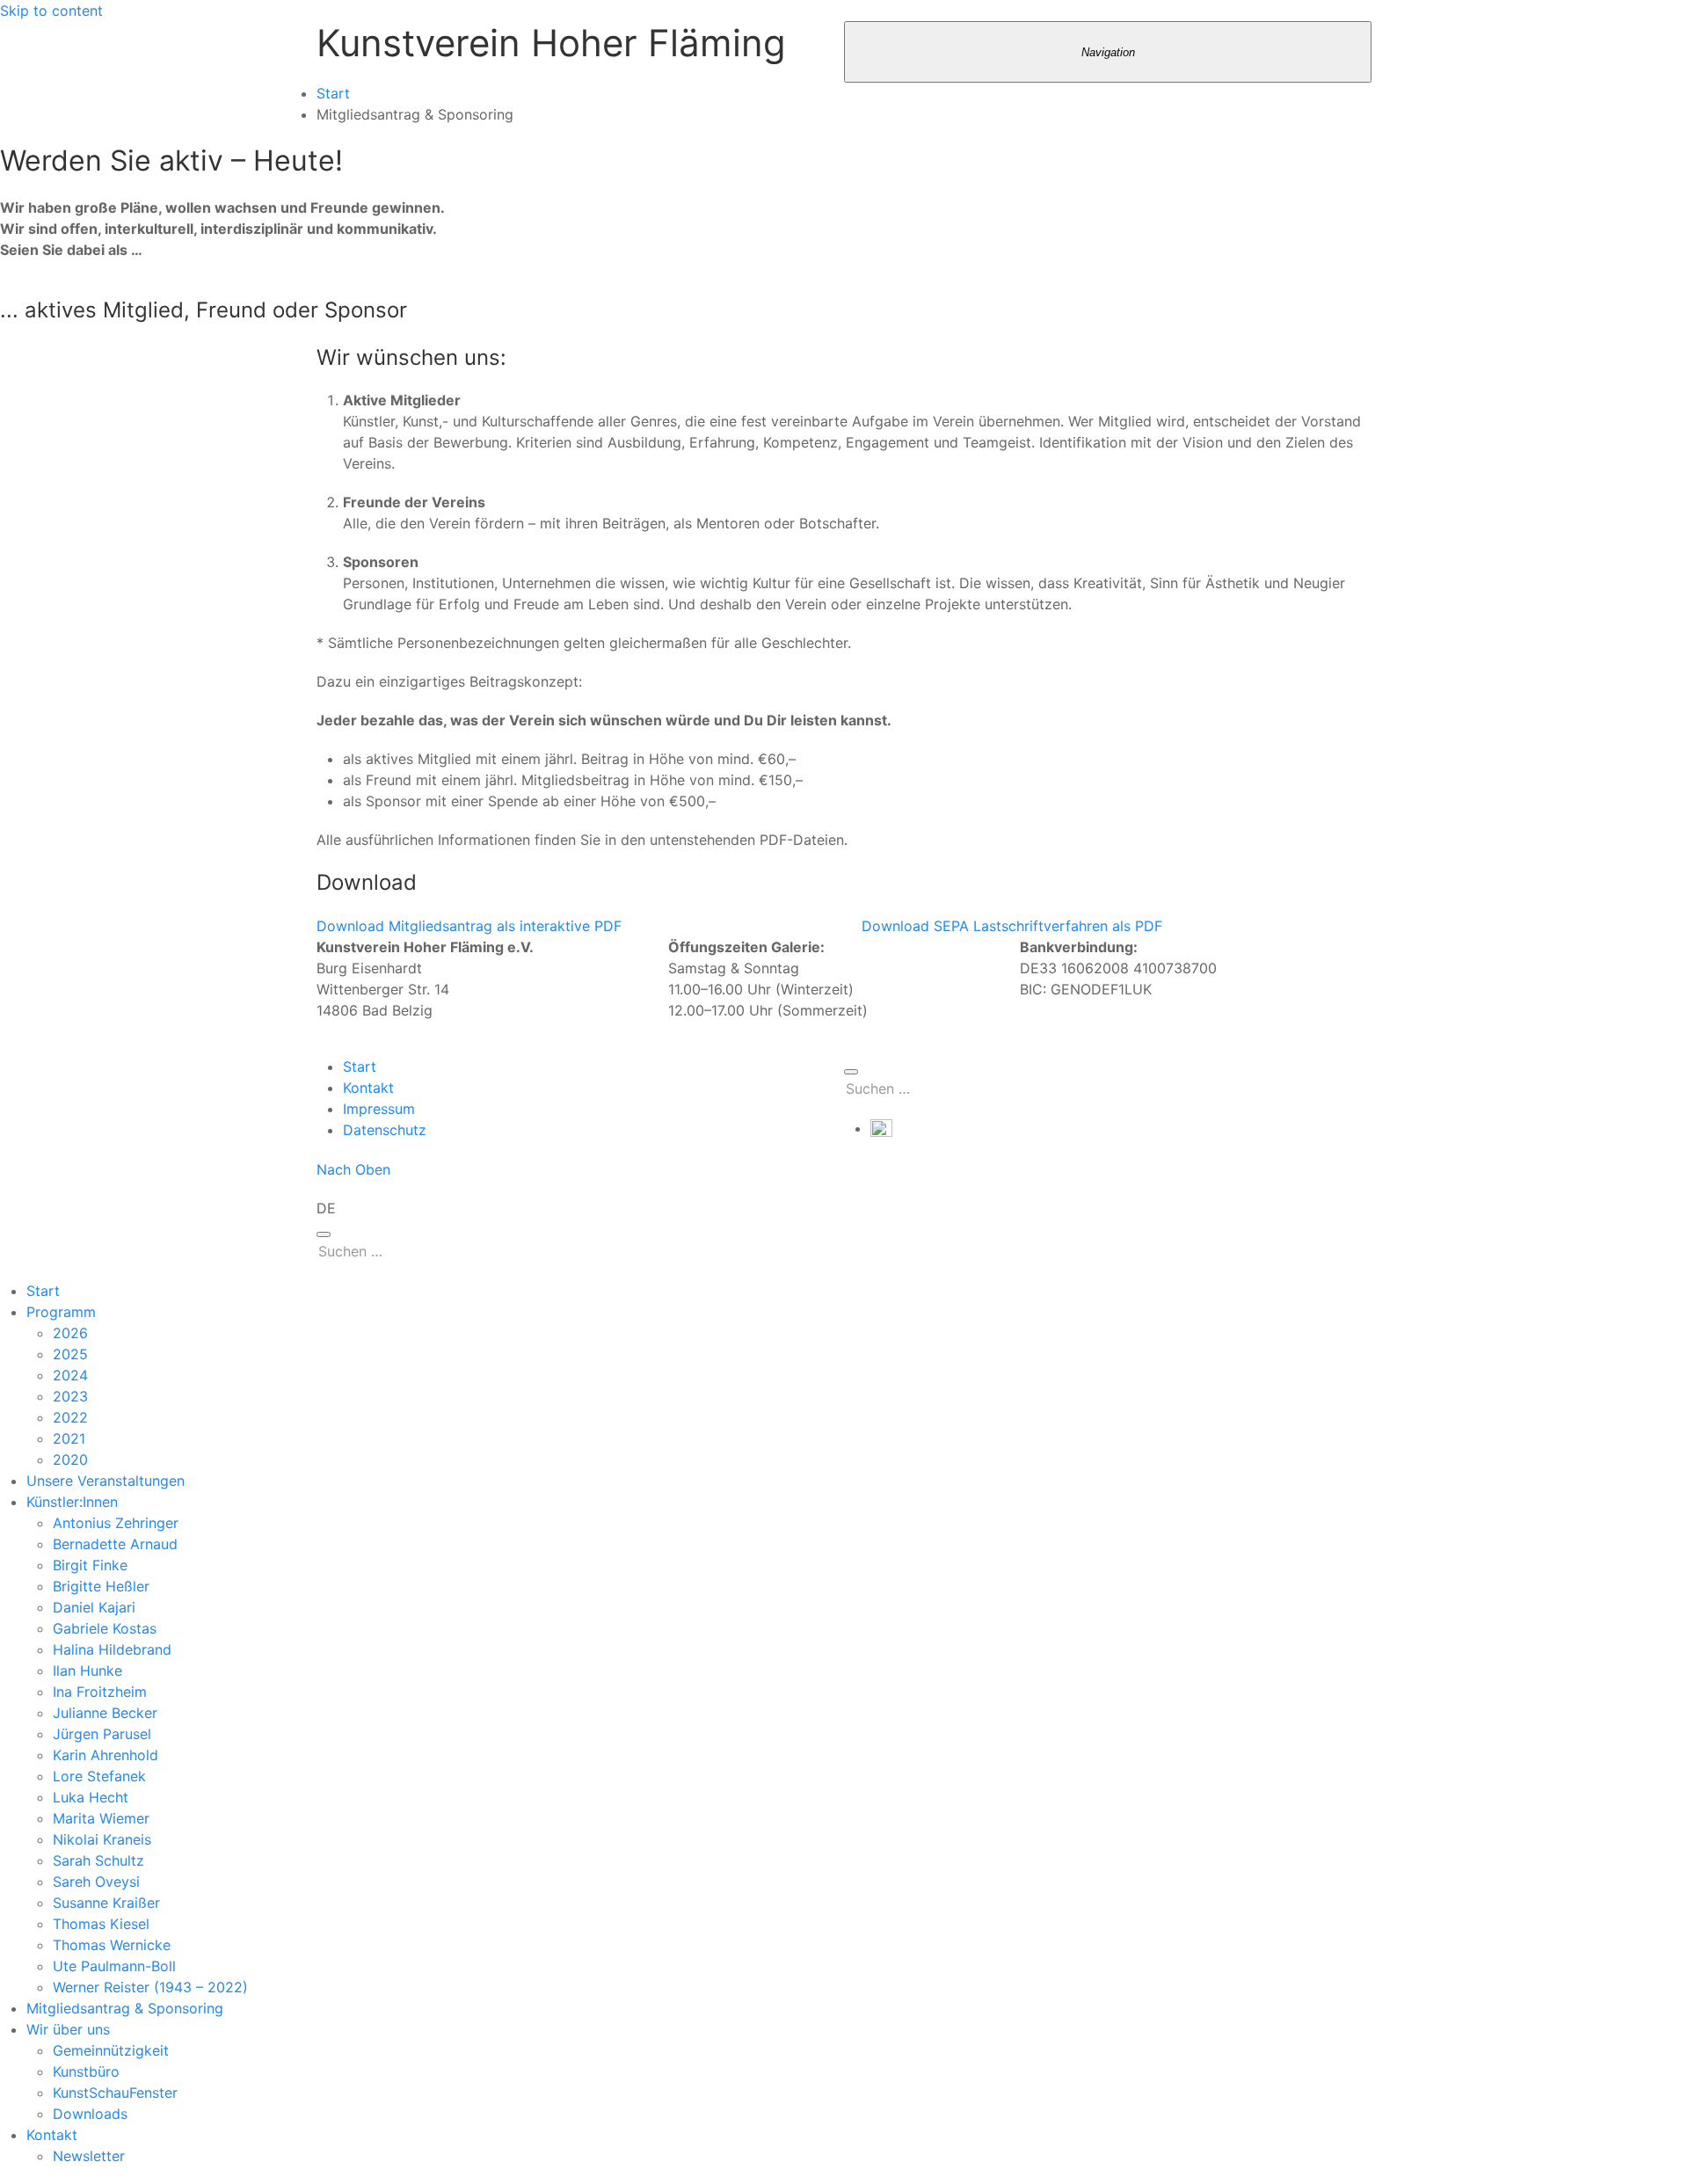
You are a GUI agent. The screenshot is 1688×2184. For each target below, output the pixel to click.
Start (333, 93)
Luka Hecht (91, 1797)
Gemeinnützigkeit (111, 2050)
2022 (70, 1417)
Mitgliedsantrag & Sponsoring (125, 2008)
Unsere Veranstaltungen (105, 1481)
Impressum (379, 1109)
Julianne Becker (105, 1713)
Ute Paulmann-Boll (114, 1966)
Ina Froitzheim (100, 1692)
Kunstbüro (86, 2071)
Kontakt (368, 1088)
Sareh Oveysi (96, 1882)
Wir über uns (68, 2029)
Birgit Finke (90, 1565)
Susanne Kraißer (106, 1903)
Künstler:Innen (72, 1502)
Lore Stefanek (99, 1776)
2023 (70, 1396)
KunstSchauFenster (115, 2093)
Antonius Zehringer (116, 1523)
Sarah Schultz (98, 1860)
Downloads (90, 2114)
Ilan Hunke (87, 1671)
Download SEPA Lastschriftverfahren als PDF (1012, 926)
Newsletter (89, 2156)
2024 (70, 1375)
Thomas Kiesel (101, 1924)
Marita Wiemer (101, 1818)
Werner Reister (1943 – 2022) (150, 1987)
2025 (70, 1354)
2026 (70, 1333)
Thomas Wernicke (112, 1945)
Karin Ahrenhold (105, 1755)
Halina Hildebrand (112, 1649)
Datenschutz (385, 1130)
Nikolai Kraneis (102, 1839)
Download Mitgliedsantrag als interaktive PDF (469, 926)
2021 (69, 1438)
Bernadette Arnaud (115, 1544)
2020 (70, 1460)
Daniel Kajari (94, 1607)
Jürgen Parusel (102, 1734)
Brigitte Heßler (101, 1586)
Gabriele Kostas (105, 1628)
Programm (61, 1312)
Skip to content (51, 11)
